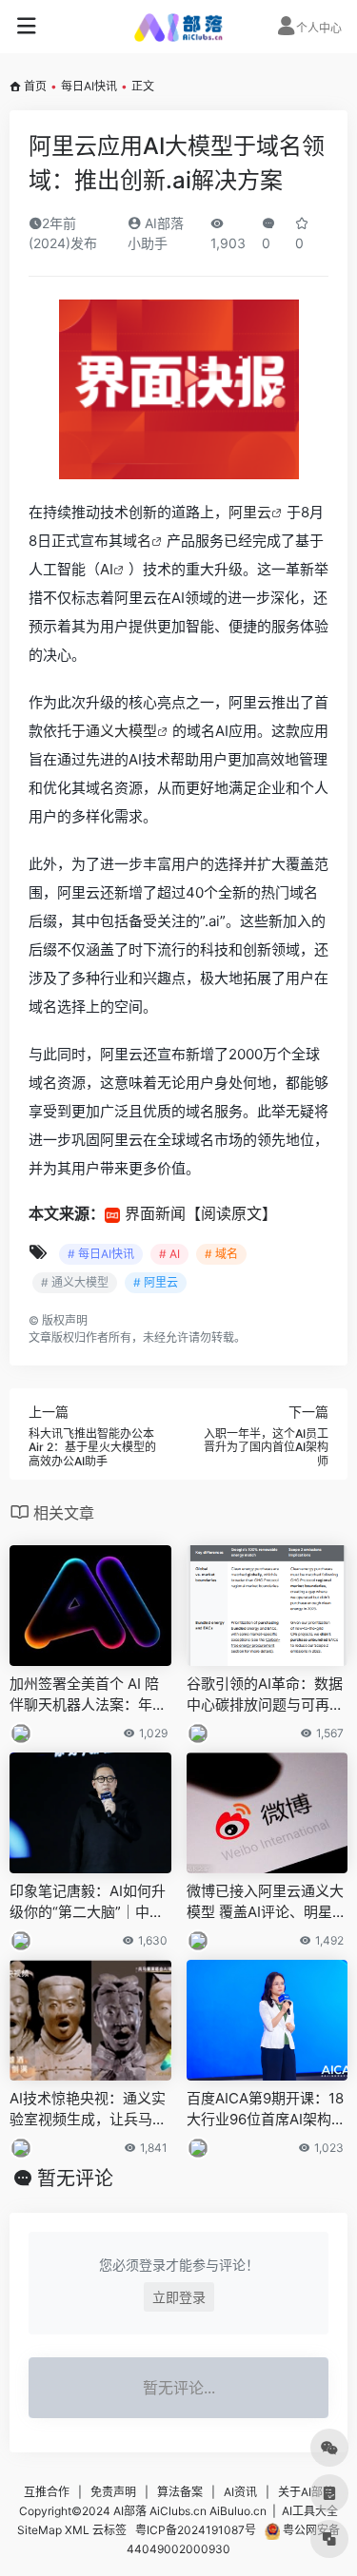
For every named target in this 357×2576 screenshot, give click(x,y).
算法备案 (180, 2492)
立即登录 (179, 2297)
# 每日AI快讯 (101, 1254)
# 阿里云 (156, 1282)
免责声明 (113, 2492)
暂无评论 (75, 2179)
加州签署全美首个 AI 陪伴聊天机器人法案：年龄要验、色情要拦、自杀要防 (88, 1695)
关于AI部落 (306, 2492)
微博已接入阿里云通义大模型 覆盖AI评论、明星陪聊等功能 (267, 1902)
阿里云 (250, 512)
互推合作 (47, 2492)
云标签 (109, 2530)
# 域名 (221, 1254)
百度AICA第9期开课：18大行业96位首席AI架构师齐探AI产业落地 (266, 2109)
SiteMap (40, 2530)
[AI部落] (178, 27)
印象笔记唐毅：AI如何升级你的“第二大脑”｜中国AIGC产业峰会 (88, 1902)
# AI (169, 1254)
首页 (35, 86)
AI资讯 (240, 2492)
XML (77, 2530)
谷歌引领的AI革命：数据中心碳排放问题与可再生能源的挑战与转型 (265, 1695)
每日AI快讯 (89, 86)
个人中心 (319, 28)
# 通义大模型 (75, 1282)
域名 (137, 541)
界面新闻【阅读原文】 (201, 1213)
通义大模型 (121, 731)
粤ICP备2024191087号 (196, 2530)
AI (107, 569)
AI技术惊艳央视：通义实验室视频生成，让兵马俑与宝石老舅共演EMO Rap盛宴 (90, 2109)
